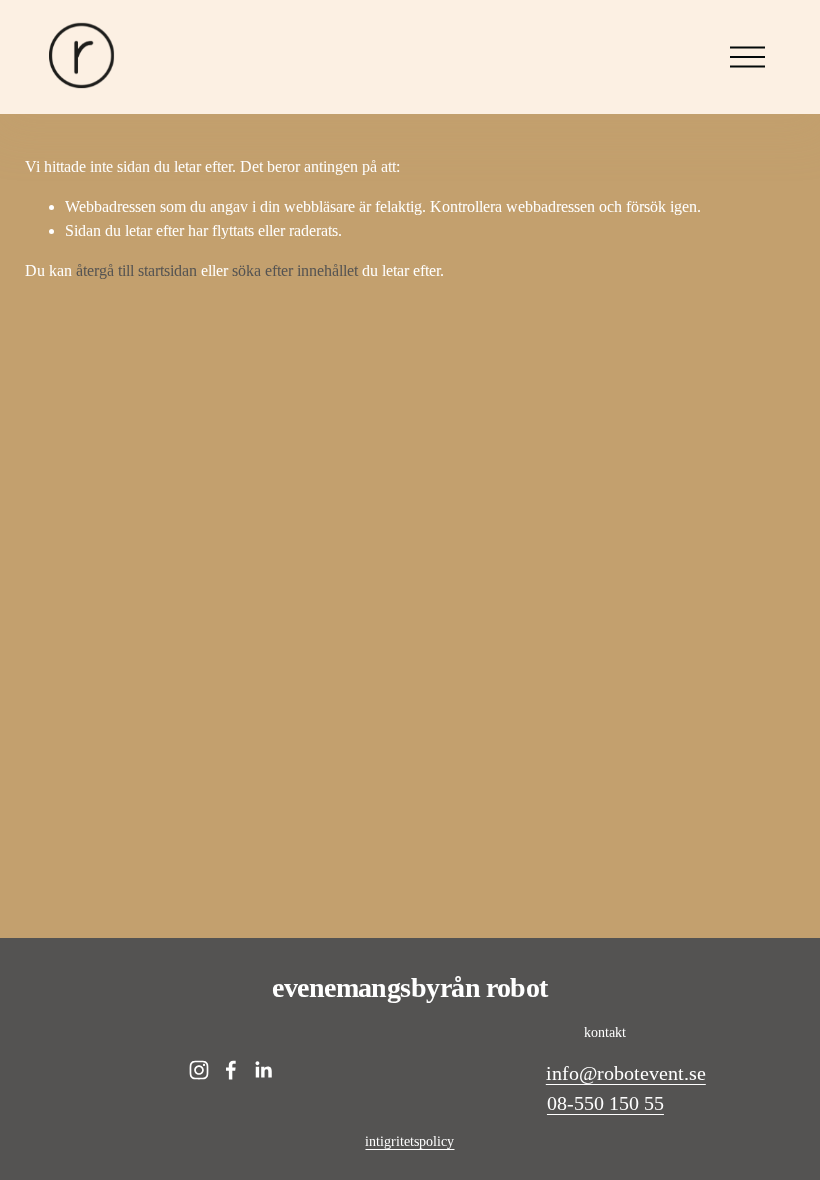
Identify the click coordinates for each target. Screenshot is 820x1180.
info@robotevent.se (626, 1073)
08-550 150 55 (605, 1103)
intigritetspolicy (409, 1141)
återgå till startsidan (136, 270)
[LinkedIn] (263, 1070)
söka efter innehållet (295, 270)
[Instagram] (199, 1070)
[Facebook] (231, 1070)
